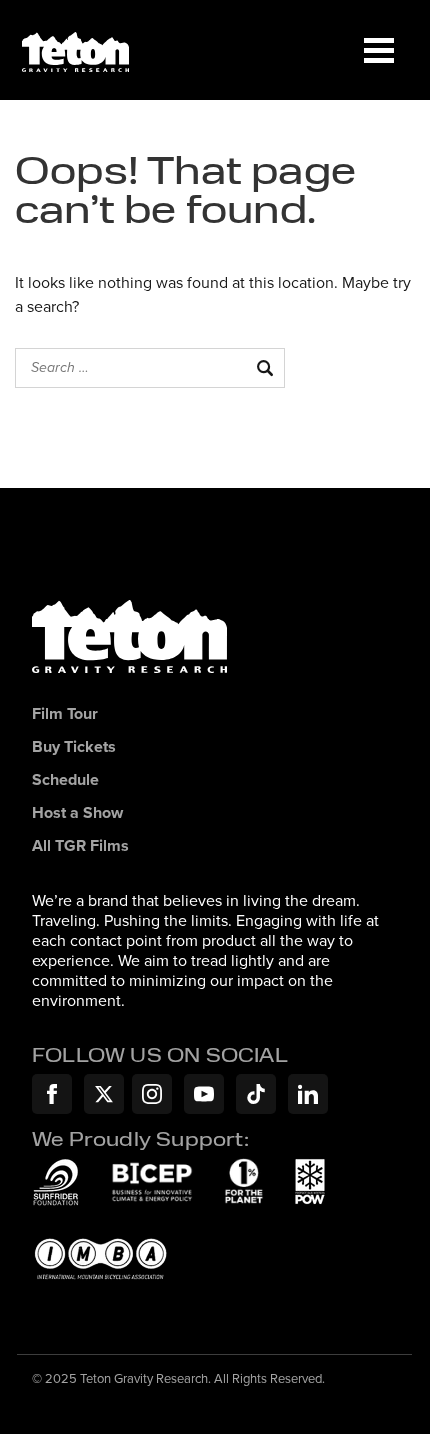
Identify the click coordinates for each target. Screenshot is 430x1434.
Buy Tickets (74, 747)
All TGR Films (80, 846)
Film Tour (65, 714)
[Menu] (379, 50)
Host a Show (77, 813)
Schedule (65, 780)
